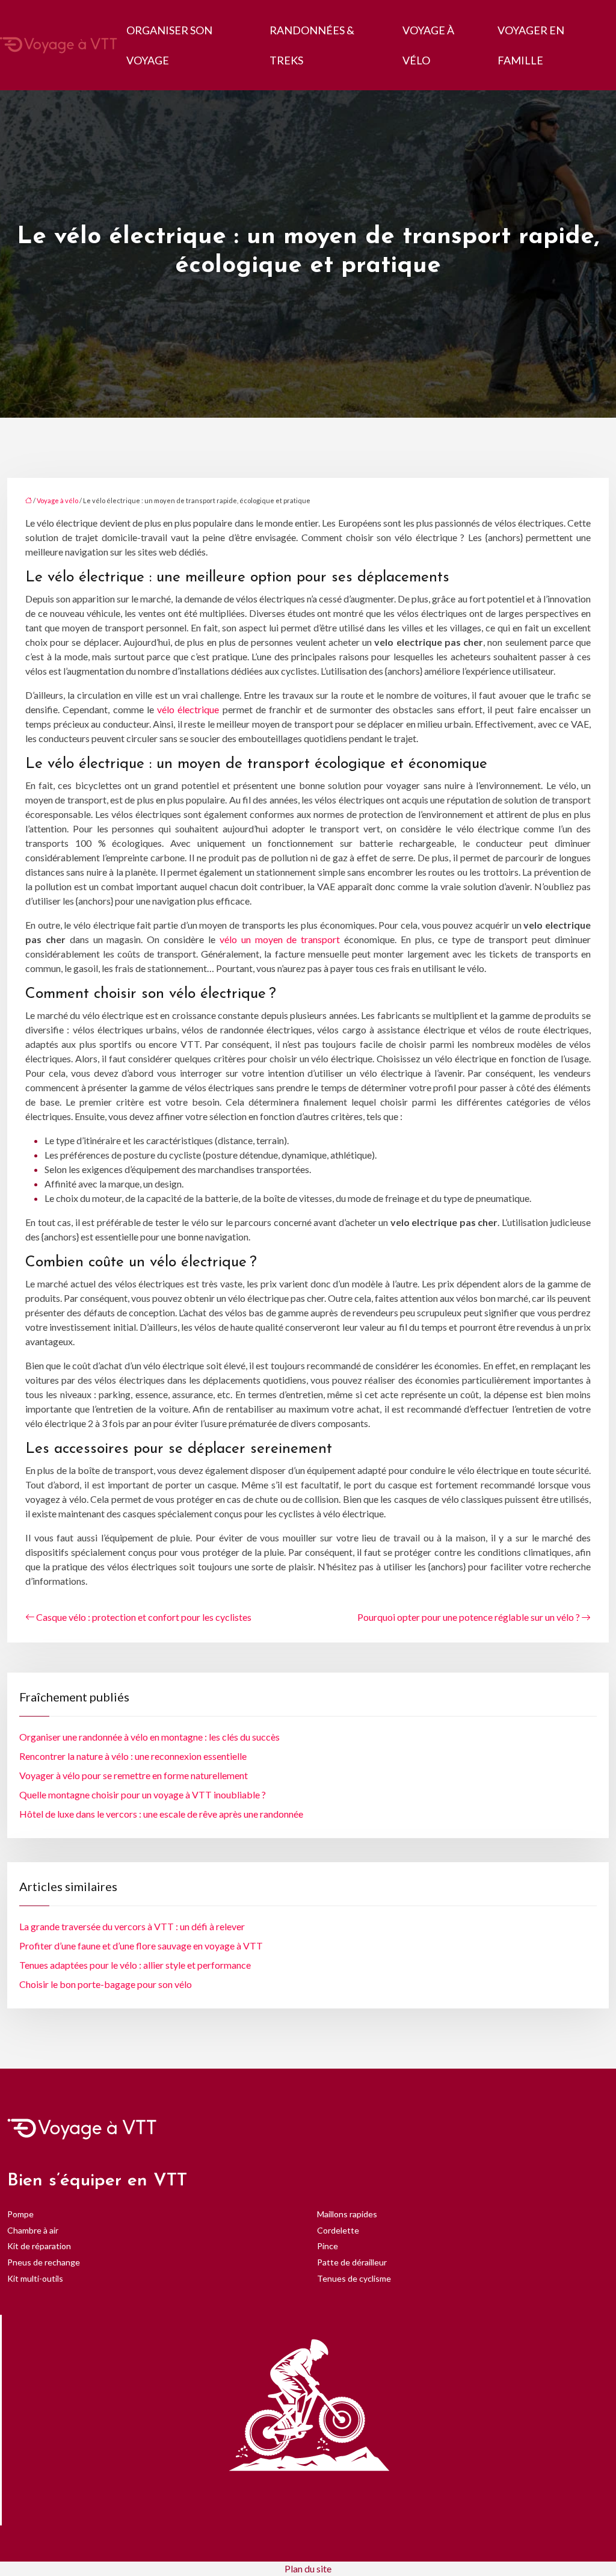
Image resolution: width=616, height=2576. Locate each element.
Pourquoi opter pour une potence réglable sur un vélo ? (469, 1617)
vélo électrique (188, 709)
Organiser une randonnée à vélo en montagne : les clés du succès (149, 1737)
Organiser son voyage (169, 45)
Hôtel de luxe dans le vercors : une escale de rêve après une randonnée (161, 1814)
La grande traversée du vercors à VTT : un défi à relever (132, 1926)
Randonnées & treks (312, 45)
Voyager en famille (531, 45)
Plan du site (308, 2568)
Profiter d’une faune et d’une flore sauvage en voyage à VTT (141, 1946)
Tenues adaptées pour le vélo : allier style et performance (135, 1965)
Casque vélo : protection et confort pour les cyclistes (144, 1617)
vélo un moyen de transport (280, 939)
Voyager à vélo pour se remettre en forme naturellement (134, 1775)
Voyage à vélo (428, 45)
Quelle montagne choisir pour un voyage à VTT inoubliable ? (143, 1794)
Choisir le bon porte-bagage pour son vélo (106, 1984)
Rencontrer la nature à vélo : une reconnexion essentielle (133, 1756)
